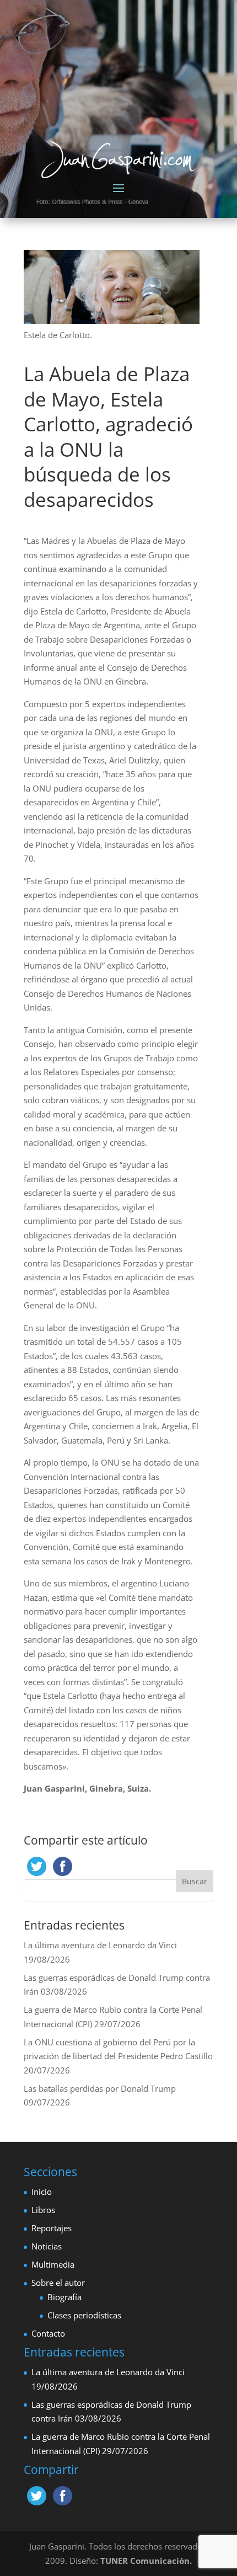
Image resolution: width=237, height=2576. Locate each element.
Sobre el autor (58, 2283)
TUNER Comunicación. (146, 2561)
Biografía (64, 2297)
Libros (43, 2210)
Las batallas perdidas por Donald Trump (100, 2088)
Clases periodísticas (84, 2315)
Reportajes (52, 2228)
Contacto (48, 2333)
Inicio (42, 2192)
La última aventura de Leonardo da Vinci (100, 1945)
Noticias (47, 2246)
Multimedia (53, 2264)
